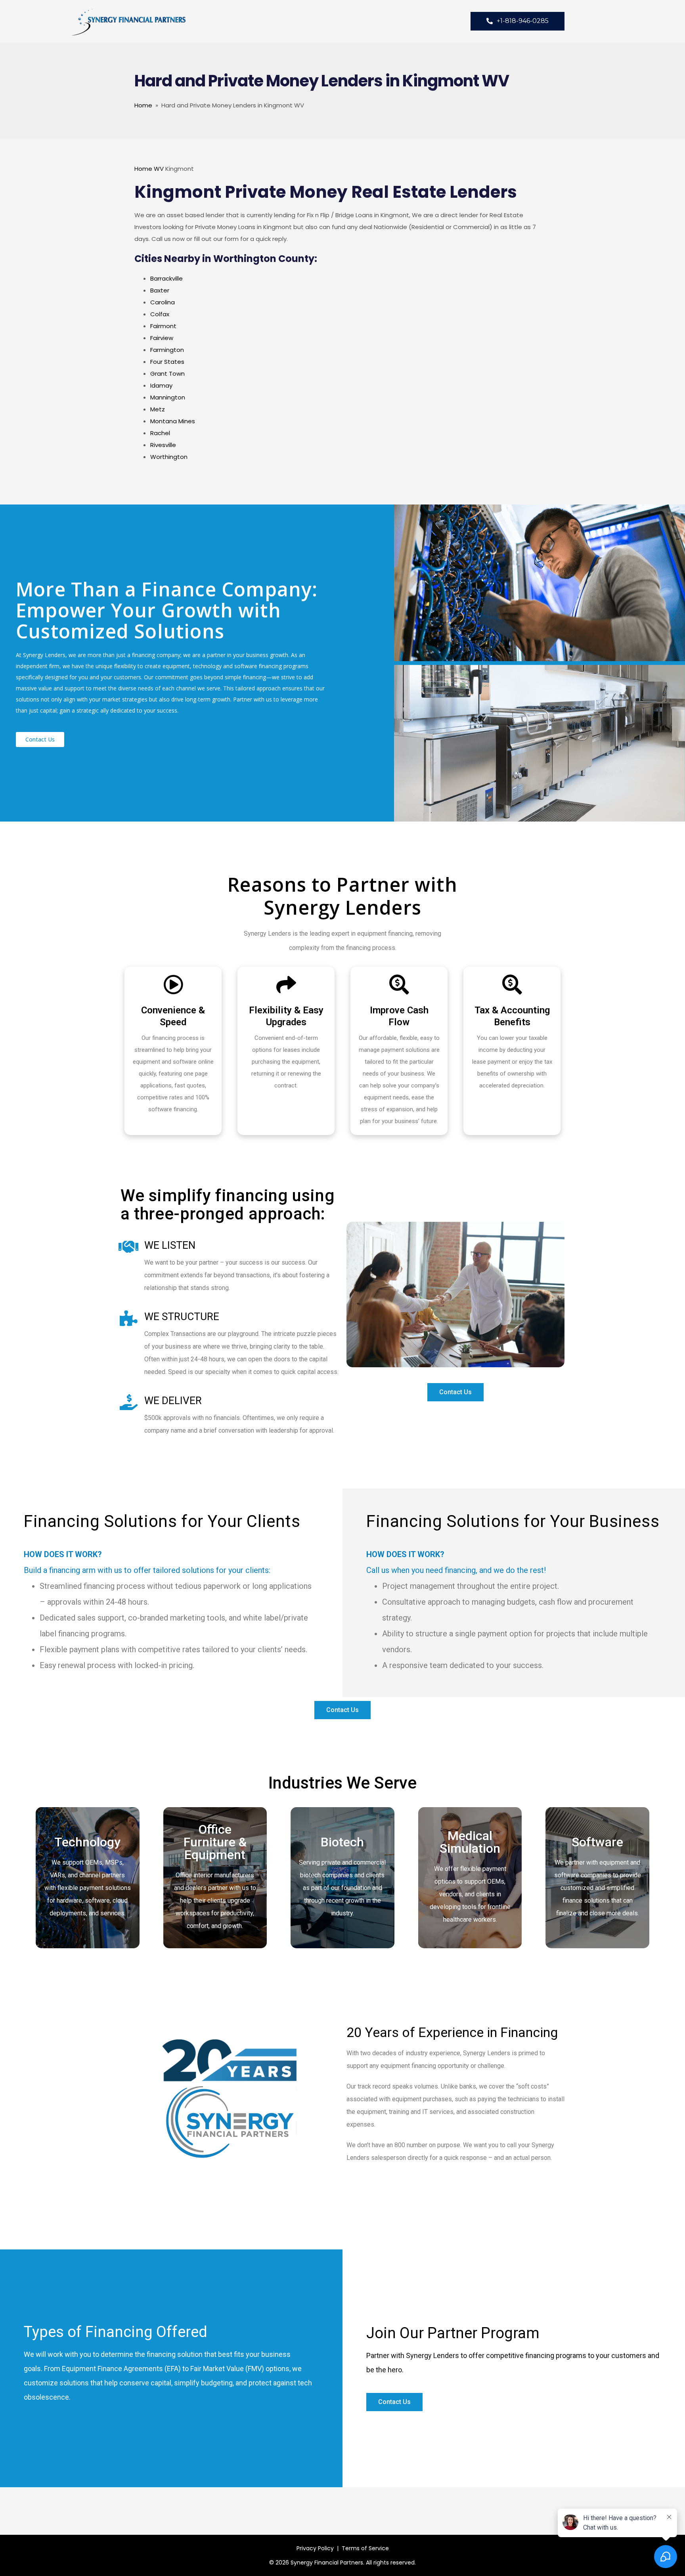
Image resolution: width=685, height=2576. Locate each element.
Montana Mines (173, 421)
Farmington (167, 350)
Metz (158, 409)
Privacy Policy (315, 2548)
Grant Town (167, 374)
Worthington (169, 457)
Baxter (160, 290)
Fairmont (163, 326)
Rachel (160, 433)
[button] (40, 740)
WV (159, 169)
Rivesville (163, 445)
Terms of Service (365, 2548)
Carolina (163, 302)
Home (143, 105)
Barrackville (166, 278)
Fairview (162, 338)
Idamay (161, 385)
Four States (167, 362)
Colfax (160, 314)
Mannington (168, 397)
